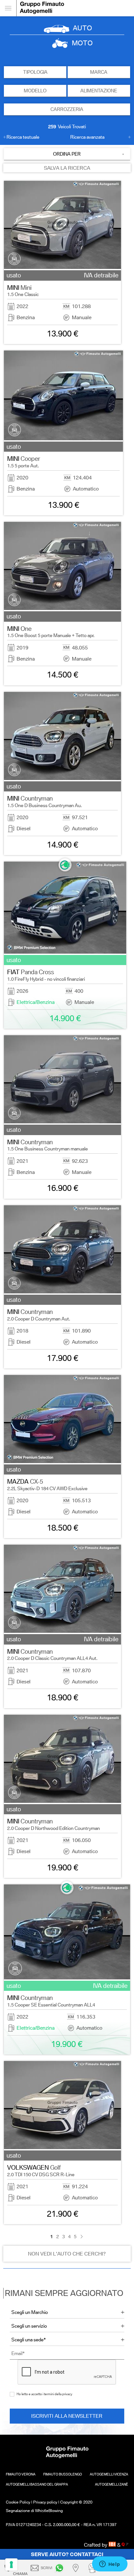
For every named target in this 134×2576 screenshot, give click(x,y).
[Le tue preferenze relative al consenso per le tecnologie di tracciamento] (11, 2565)
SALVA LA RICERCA (67, 168)
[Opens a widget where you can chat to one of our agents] (110, 2565)
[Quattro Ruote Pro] (125, 2545)
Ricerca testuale (23, 137)
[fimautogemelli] (60, 2568)
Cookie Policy (18, 2502)
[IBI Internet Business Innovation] (113, 2545)
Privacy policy (45, 2502)
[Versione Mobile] (8, 8)
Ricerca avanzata (87, 137)
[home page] (75, 8)
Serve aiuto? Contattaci (67, 2554)
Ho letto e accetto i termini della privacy (44, 2394)
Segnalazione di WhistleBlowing (34, 2511)
